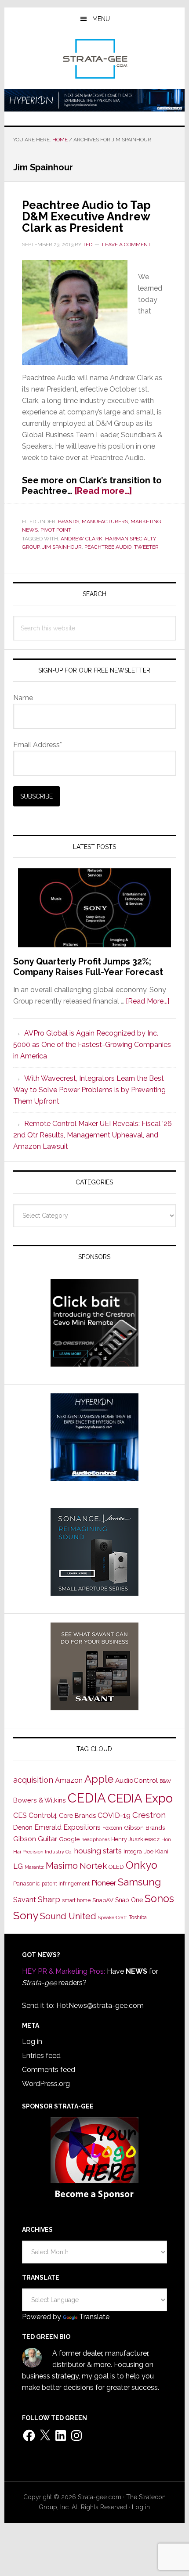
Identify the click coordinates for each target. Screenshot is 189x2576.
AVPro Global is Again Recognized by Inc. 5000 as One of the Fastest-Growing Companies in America (92, 1045)
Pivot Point (56, 530)
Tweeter (146, 547)
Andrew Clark (82, 539)
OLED (116, 1867)
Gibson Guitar (35, 1839)
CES (20, 1815)
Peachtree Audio (108, 547)
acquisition (33, 1780)
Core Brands (77, 1815)
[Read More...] (147, 1001)
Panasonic (27, 1883)
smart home (76, 1900)
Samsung (139, 1882)
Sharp (49, 1899)
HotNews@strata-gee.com (100, 2006)
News (30, 530)
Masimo (62, 1866)
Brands (69, 522)
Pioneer (104, 1883)
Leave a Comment (126, 245)
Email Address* (38, 745)
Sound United (68, 1916)
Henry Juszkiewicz (135, 1839)
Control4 (43, 1815)
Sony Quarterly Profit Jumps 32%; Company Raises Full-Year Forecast (88, 967)
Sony (26, 1916)
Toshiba (138, 1918)
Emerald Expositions (67, 1827)
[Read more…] (103, 491)
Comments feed (49, 2070)
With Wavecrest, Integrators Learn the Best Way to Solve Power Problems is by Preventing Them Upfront (89, 1090)
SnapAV (103, 1900)
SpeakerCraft (113, 1918)
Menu (101, 19)
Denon (23, 1827)
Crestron (149, 1815)
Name (23, 698)
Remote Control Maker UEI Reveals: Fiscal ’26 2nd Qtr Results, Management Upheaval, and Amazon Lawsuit (93, 1135)
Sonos (159, 1899)
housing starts (98, 1851)
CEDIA (87, 1798)
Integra (133, 1851)
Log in (32, 2042)
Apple (99, 1779)
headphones (95, 1840)
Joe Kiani (156, 1851)
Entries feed (41, 2056)
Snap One (129, 1900)
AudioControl (136, 1781)
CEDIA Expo (140, 1798)
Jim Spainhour (62, 547)
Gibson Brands (144, 1828)
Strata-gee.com (95, 59)
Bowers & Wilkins (40, 1800)
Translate (94, 2317)
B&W (165, 1781)
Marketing (146, 522)
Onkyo (142, 1865)
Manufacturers (105, 522)
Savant (25, 1900)
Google (69, 1839)
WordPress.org (46, 2084)
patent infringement (66, 1884)
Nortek (93, 1866)
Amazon (69, 1780)
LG (18, 1866)
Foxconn (112, 1828)
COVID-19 (114, 1815)
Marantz (34, 1867)
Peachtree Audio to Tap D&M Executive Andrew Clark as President (86, 216)
